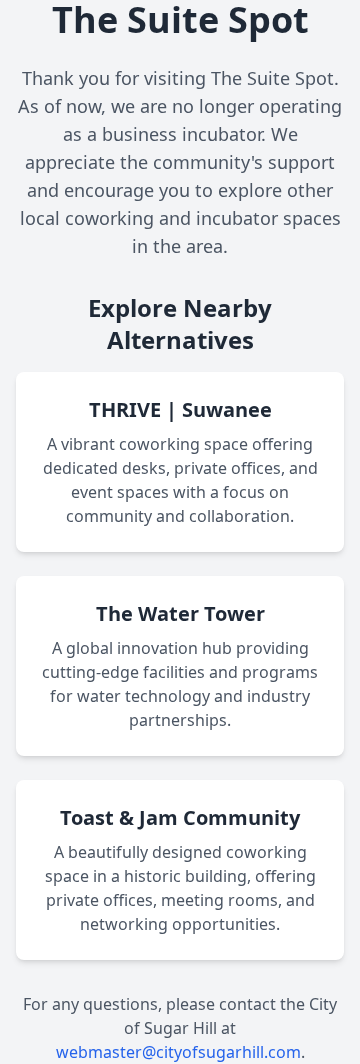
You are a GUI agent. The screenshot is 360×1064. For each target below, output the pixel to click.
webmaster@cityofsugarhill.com (178, 1052)
